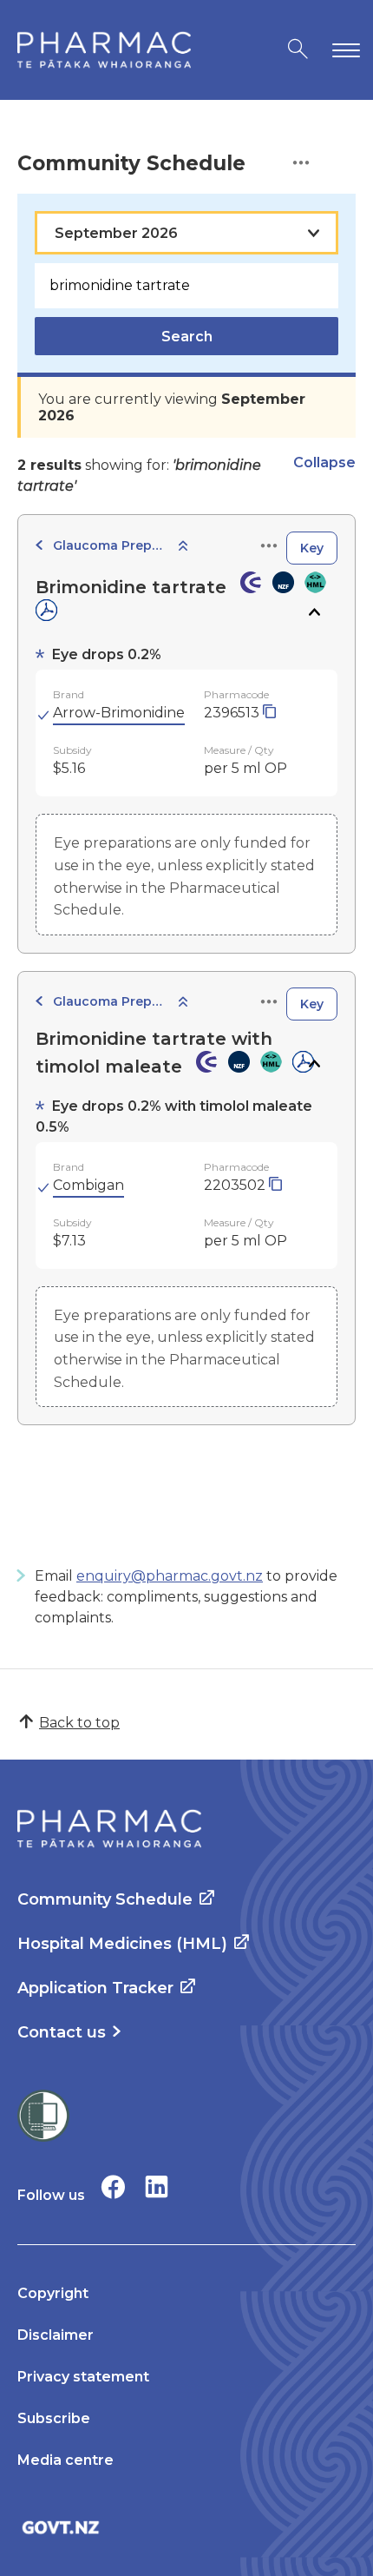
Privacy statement (83, 2377)
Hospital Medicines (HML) (122, 1944)
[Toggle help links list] (301, 164)
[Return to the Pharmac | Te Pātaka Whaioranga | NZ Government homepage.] (104, 50)
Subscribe (54, 2418)
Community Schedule (105, 1899)
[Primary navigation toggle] (343, 50)
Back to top (79, 1723)
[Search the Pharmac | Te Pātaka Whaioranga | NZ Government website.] (298, 50)
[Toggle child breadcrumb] (183, 547)
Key (312, 548)
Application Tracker (95, 1988)
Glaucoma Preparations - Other (109, 545)
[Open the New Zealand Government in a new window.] (186, 2527)
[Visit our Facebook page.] (113, 2186)
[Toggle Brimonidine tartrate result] (314, 612)
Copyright (53, 2293)
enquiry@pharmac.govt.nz (170, 1576)
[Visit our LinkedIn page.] (157, 2186)
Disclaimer (56, 2335)
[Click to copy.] (269, 713)
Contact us (62, 2032)
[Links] (269, 547)
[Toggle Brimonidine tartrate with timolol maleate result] (314, 1064)
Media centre (65, 2460)
